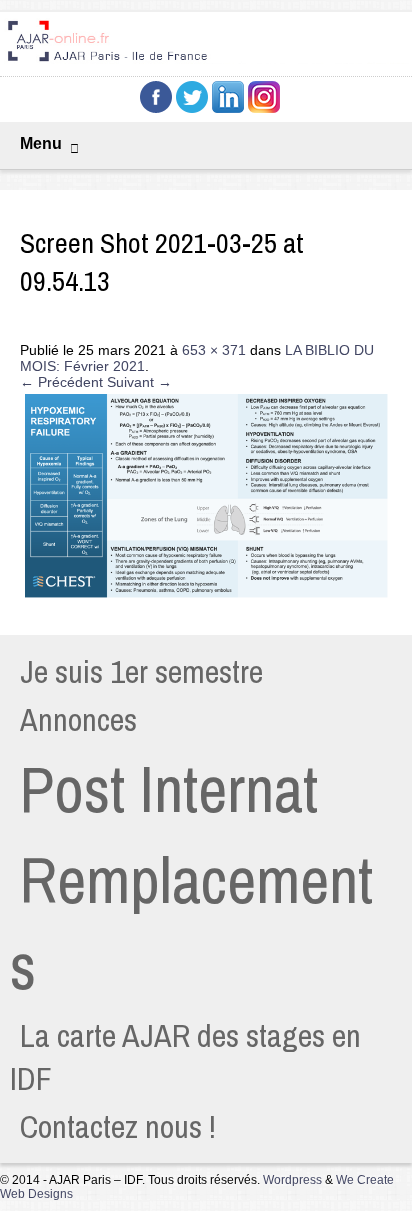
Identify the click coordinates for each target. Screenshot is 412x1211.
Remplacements (191, 923)
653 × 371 (214, 350)
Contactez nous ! (118, 1126)
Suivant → (139, 382)
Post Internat (169, 789)
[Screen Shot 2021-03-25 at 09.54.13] (206, 597)
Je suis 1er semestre (141, 671)
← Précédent (61, 382)
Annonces (78, 719)
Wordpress (292, 1180)
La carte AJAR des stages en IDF (185, 1057)
